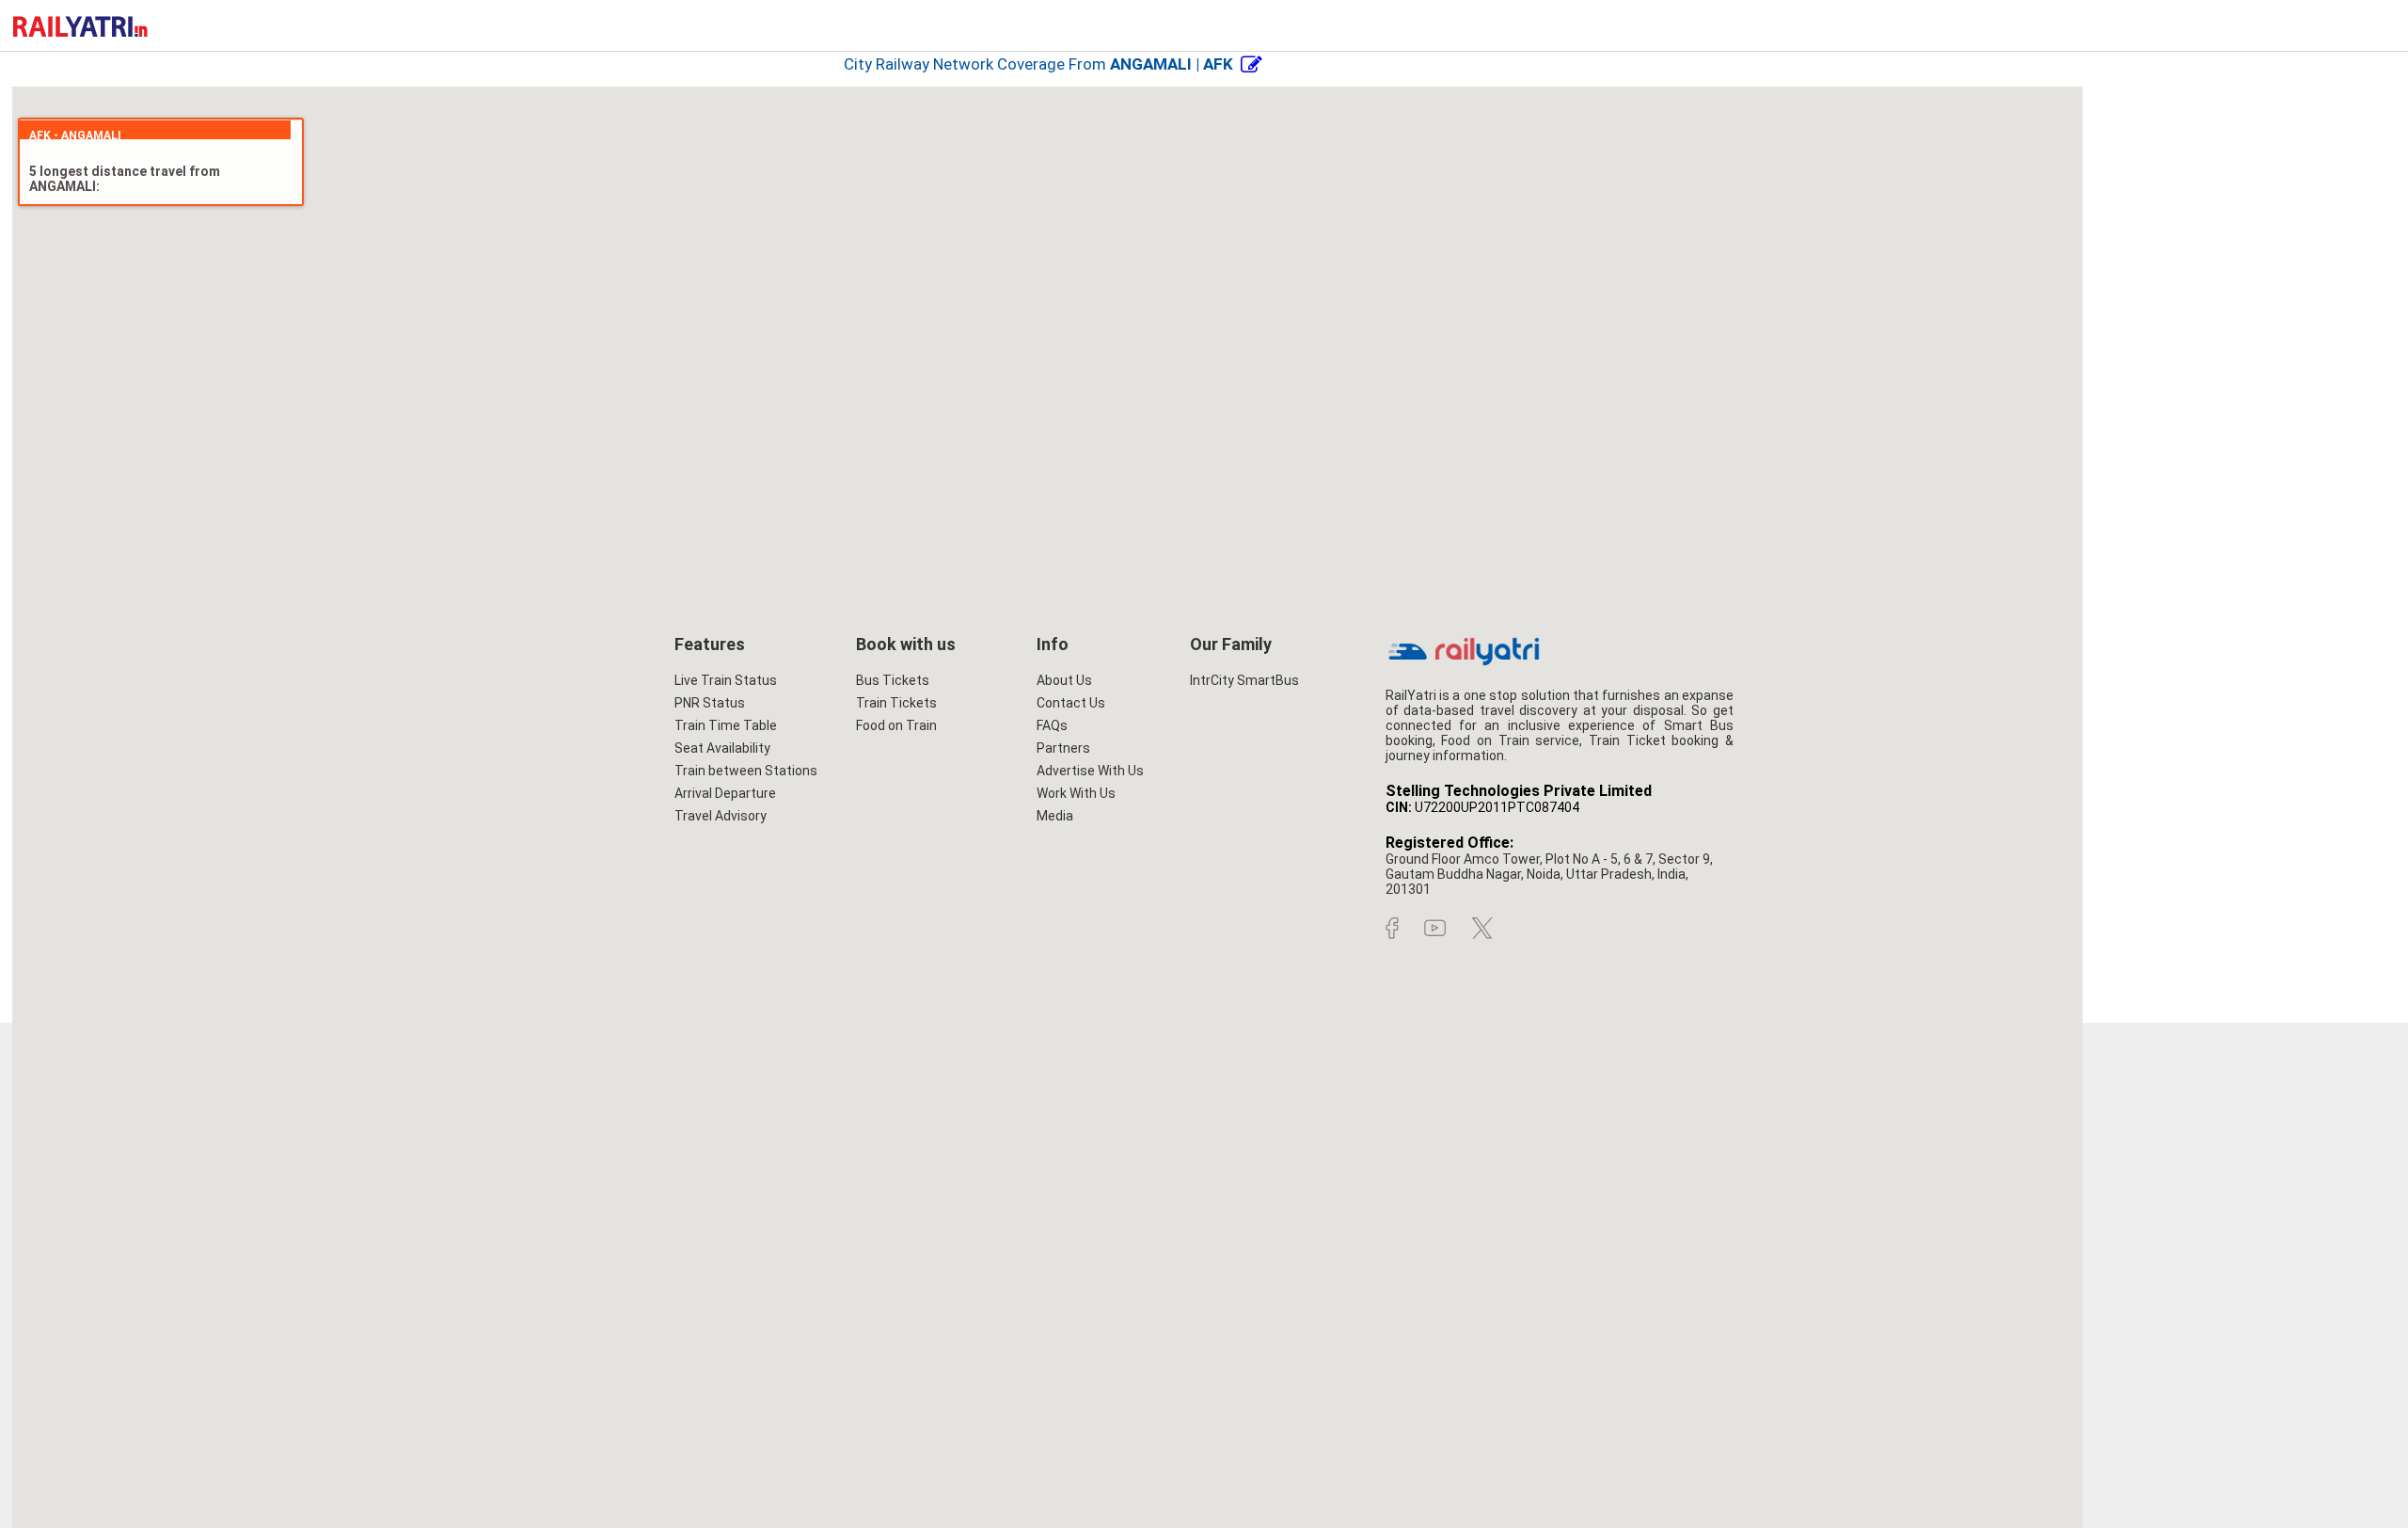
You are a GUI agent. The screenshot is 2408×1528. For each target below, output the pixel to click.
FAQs (1052, 725)
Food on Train (896, 725)
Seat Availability (722, 748)
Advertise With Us (1090, 771)
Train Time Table (726, 725)
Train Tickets (896, 703)
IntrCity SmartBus (1244, 680)
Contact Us (1071, 703)
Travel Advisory (721, 816)
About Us (1064, 680)
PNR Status (710, 703)
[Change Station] (1252, 64)
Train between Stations (746, 771)
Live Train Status (726, 680)
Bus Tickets (893, 680)
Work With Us (1076, 793)
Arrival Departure (725, 793)
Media (1055, 816)
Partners (1063, 748)
